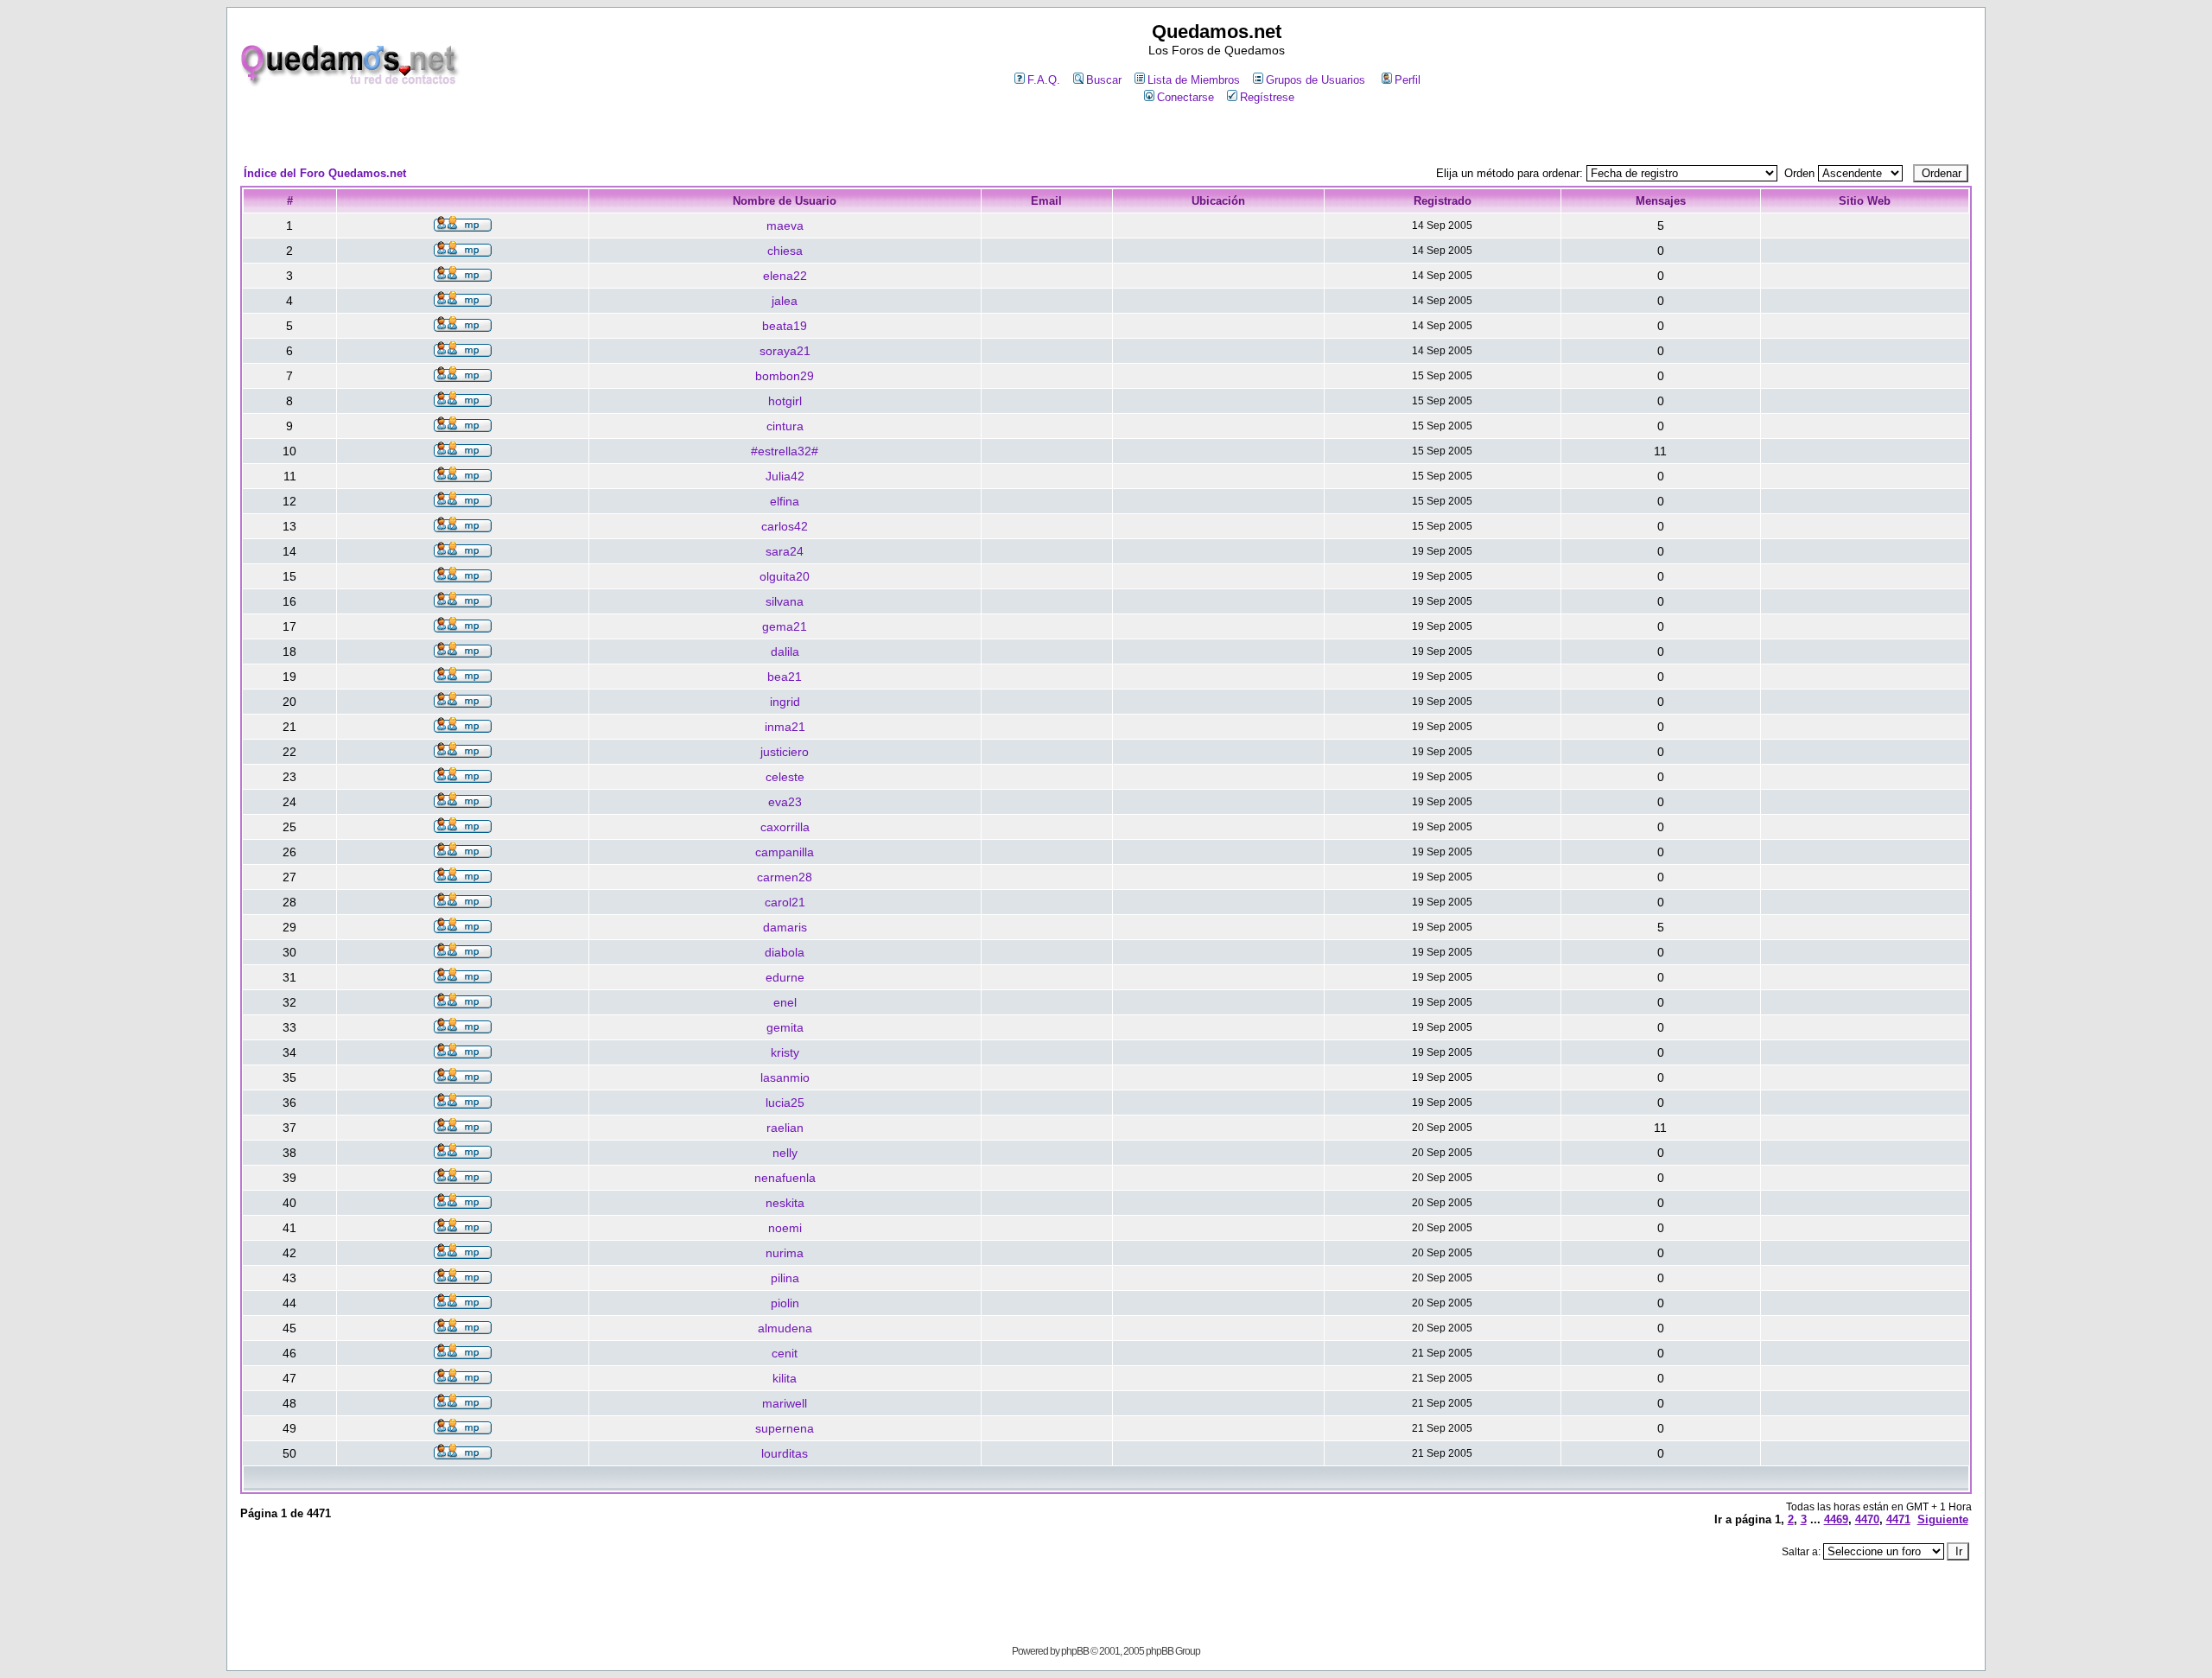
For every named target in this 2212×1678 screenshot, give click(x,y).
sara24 (785, 551)
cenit (785, 1353)
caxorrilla (785, 827)
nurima (785, 1253)
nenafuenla (785, 1178)
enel (785, 1002)
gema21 (785, 626)
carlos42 (785, 526)
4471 (1898, 1519)
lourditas (785, 1453)
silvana (785, 601)
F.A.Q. (1044, 80)
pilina (785, 1278)
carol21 (785, 902)
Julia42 (785, 476)
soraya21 (785, 351)
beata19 (785, 326)
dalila (785, 651)
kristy (785, 1052)
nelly (785, 1153)
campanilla (785, 852)
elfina (785, 501)
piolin (785, 1303)
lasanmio (785, 1077)
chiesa (785, 251)
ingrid (785, 702)
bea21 (785, 677)
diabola (785, 952)
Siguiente (1943, 1519)
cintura (785, 426)
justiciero (785, 752)
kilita (785, 1378)
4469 (1836, 1519)
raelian (785, 1128)
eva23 (785, 802)
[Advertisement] (1106, 135)
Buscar (1104, 80)
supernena (785, 1428)
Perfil (1408, 80)
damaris (785, 927)
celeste (785, 777)
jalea (785, 301)
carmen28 (785, 877)
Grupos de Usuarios (1316, 80)
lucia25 (785, 1103)
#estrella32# (785, 451)
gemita (785, 1027)
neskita (785, 1203)
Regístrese (1267, 97)
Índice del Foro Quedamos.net (325, 173)
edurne (785, 977)
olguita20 (785, 576)
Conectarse (1185, 97)
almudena (785, 1328)
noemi (785, 1228)
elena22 (785, 276)
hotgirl (785, 401)
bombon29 (785, 376)
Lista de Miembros (1194, 80)
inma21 (785, 727)
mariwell (785, 1403)
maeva (785, 226)
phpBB (1075, 1651)
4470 (1867, 1519)
